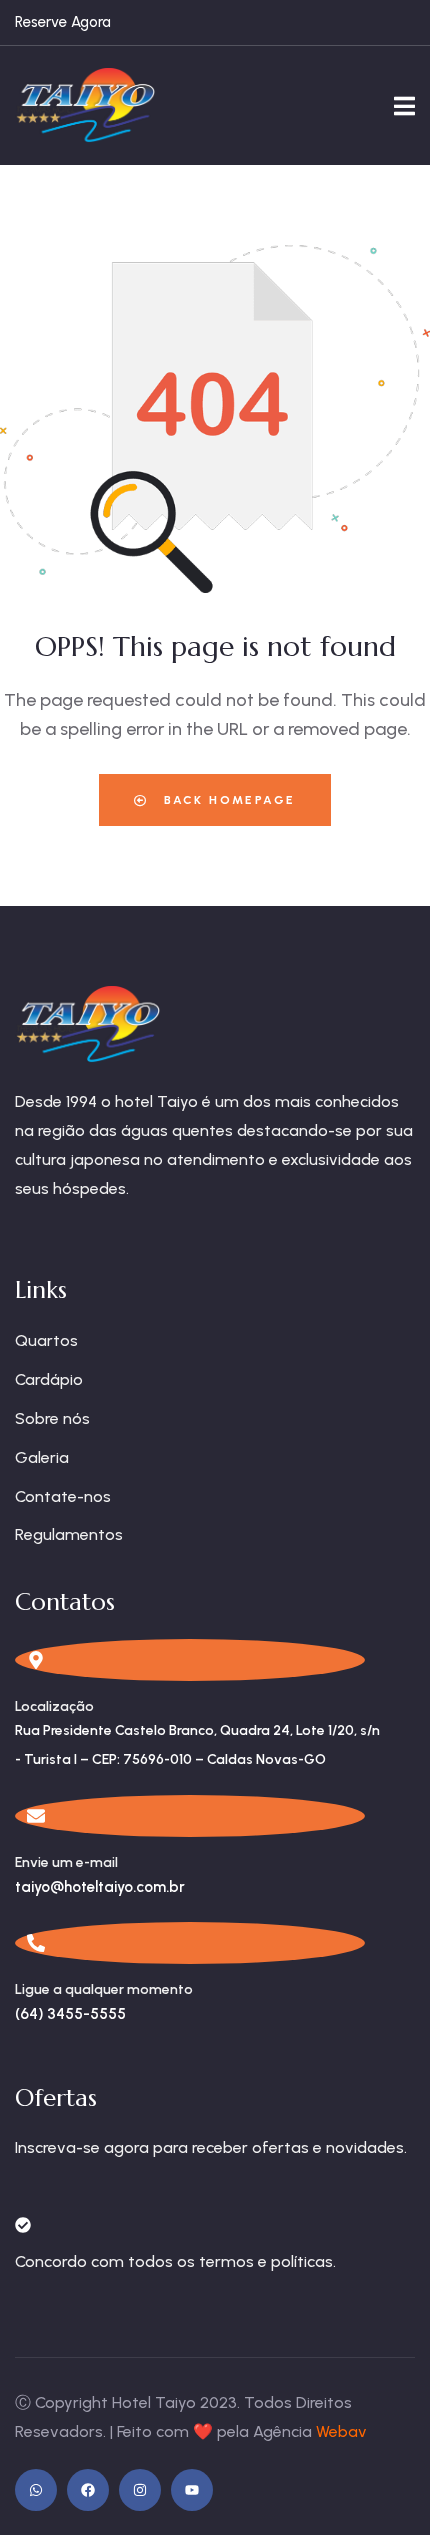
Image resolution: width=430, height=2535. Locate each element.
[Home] (85, 105)
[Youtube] (192, 2490)
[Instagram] (140, 2490)
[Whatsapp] (36, 2490)
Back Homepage (227, 800)
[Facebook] (88, 2490)
